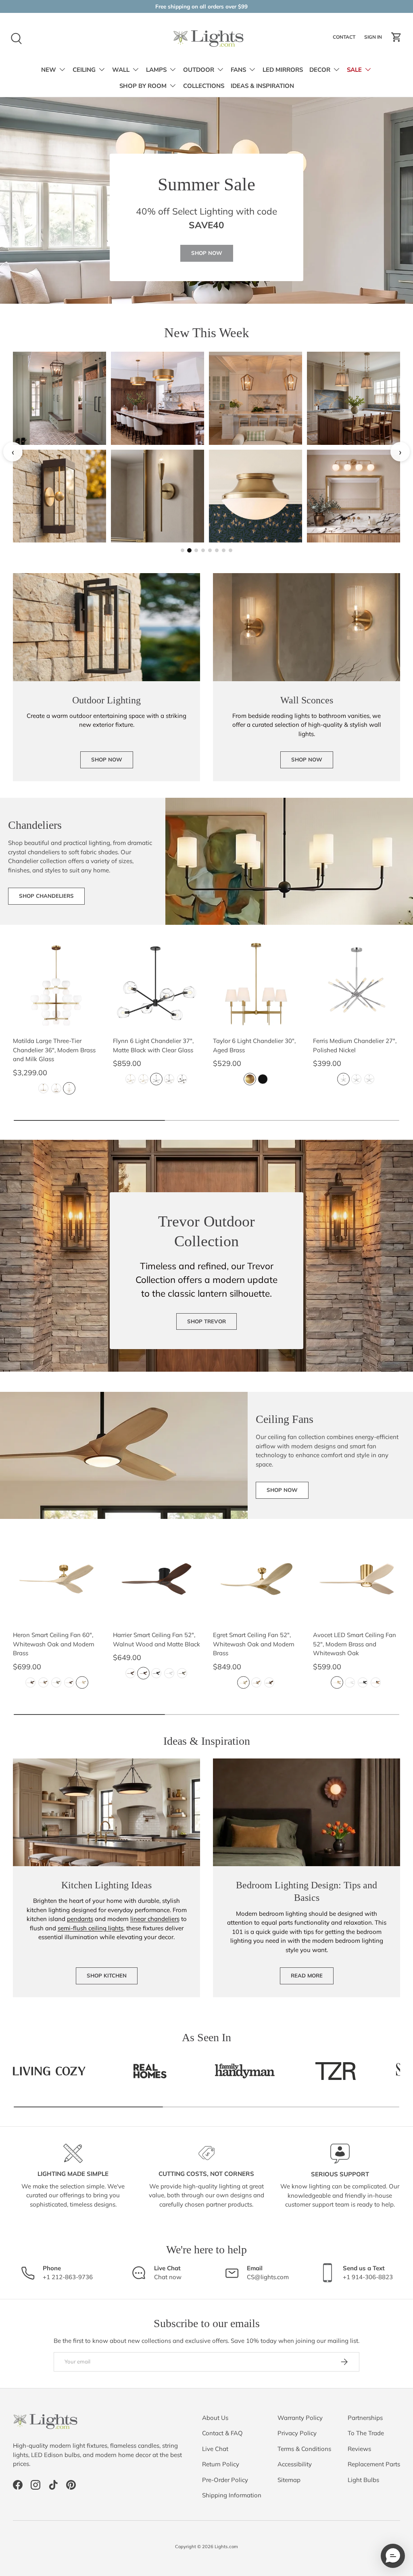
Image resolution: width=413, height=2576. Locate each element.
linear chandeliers (155, 1919)
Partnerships (365, 2418)
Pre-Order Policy (225, 2480)
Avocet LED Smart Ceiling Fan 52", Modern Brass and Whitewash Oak (355, 1644)
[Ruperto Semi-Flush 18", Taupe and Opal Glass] (59, 496)
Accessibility (295, 2464)
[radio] (43, 1088)
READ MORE (307, 1975)
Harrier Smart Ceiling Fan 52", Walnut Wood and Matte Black (156, 1639)
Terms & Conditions (304, 2449)
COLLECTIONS (204, 86)
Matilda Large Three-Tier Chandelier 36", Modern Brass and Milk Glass (54, 1050)
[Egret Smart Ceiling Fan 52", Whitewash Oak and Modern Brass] (257, 1579)
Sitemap (289, 2480)
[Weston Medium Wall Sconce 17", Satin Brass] (256, 496)
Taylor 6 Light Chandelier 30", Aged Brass (254, 1045)
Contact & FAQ (222, 2433)
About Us (215, 2418)
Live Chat (215, 2449)
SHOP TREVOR (206, 1321)
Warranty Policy (300, 2418)
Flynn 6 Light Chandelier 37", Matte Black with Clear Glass (153, 1045)
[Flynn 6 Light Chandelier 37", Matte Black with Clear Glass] (156, 985)
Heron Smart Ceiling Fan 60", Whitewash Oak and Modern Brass (54, 1644)
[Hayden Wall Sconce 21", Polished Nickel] (157, 496)
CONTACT (345, 39)
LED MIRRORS (283, 70)
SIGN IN (374, 39)
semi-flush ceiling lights (91, 1928)
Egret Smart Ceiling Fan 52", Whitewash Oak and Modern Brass (254, 1644)
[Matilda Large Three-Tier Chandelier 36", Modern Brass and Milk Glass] (56, 985)
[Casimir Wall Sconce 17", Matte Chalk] (354, 496)
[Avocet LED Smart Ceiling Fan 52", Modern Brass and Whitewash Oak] (357, 1579)
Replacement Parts (374, 2464)
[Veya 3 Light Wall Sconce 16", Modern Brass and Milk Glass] (256, 398)
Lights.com (226, 2547)
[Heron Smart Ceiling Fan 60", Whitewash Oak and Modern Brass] (56, 1579)
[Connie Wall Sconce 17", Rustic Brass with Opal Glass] (59, 398)
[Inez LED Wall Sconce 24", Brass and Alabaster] (354, 398)
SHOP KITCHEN (107, 1975)
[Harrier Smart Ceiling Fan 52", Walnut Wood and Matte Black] (156, 1579)
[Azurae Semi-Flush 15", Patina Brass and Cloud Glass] (157, 398)
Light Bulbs (363, 2480)
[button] (396, 37)
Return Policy (221, 2464)
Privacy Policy (297, 2433)
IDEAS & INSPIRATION (262, 86)
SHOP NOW (207, 253)
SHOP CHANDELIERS (46, 896)
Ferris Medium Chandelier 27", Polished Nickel (355, 1045)
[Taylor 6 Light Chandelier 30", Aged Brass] (257, 985)
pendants (80, 1919)
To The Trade (366, 2433)
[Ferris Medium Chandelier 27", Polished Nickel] (357, 985)
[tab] (183, 550)
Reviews (359, 2449)
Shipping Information (232, 2495)
